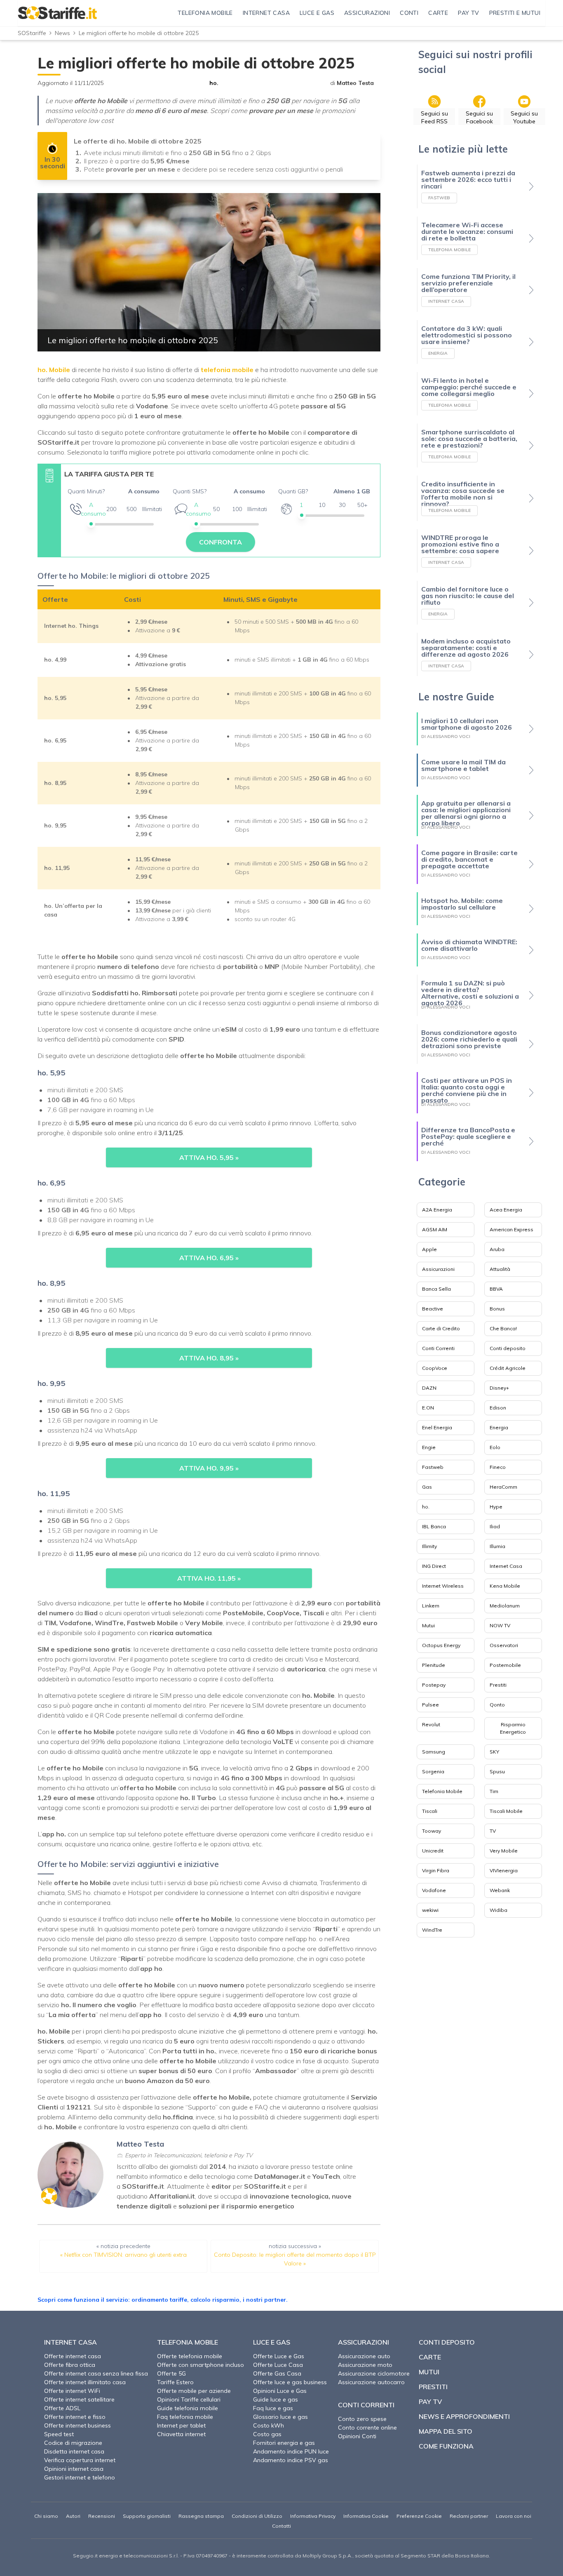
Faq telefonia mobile (185, 2417)
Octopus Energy (441, 1645)
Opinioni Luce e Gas (280, 2391)
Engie (429, 1447)
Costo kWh (269, 2425)
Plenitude (434, 1665)
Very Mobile (504, 1851)
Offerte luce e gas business (290, 2382)
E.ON (428, 1408)
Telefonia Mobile (442, 1791)
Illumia (497, 1546)
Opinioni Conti (357, 2436)
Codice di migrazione (73, 2443)
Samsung (434, 1752)
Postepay (434, 1685)
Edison (498, 1408)
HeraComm (503, 1487)
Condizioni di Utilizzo (257, 2516)
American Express (511, 1229)
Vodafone (434, 1890)
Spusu (497, 1771)
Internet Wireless (443, 1586)
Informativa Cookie (366, 2516)
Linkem (431, 1606)
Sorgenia (433, 1771)
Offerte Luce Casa (278, 2365)
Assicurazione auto (364, 2356)
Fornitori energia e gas (284, 2443)
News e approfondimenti (464, 2416)
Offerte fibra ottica (70, 2365)
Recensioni (102, 2516)
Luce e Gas (272, 2342)
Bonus (497, 1309)
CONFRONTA (221, 542)
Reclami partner (469, 2516)
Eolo (495, 1447)
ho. (214, 83)
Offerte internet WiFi (72, 2391)
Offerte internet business (77, 2425)
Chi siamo (46, 2516)
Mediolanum (505, 1606)
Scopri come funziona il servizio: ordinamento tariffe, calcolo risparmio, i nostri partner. (163, 2300)
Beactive (433, 1309)
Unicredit (433, 1851)
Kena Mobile (505, 1586)
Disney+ (499, 1388)
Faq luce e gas (273, 2408)
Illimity (429, 1546)
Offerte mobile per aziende (194, 2391)
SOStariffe (32, 33)
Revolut (431, 1724)
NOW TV (500, 1625)
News (62, 33)
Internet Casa (506, 1566)
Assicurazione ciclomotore (374, 2373)
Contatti (281, 2526)
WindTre (432, 1930)
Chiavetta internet (181, 2434)
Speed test (59, 2434)
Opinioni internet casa (74, 2469)
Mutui (428, 1625)
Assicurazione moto (365, 2365)
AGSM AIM (435, 1229)
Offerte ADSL (62, 2408)
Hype (496, 1507)
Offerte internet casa (73, 2356)
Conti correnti (366, 2405)
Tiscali (430, 1811)
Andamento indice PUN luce (291, 2451)
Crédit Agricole (508, 1368)
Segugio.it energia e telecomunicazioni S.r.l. (126, 2556)
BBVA (496, 1289)
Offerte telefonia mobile (190, 2356)
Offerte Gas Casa (277, 2373)
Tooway (432, 1831)
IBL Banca (434, 1526)
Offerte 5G (171, 2373)
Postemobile (505, 1665)
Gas (427, 1487)
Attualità (500, 1269)
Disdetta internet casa (74, 2451)
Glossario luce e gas (280, 2417)
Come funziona (446, 2446)
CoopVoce (435, 1368)
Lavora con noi (514, 2516)
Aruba (497, 1249)
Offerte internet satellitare (79, 2399)
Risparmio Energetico (513, 1728)
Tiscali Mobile (506, 1811)
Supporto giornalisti (147, 2516)
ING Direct (434, 1566)
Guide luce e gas (276, 2399)
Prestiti (498, 1685)
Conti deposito (508, 1348)
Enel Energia (437, 1427)
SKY (494, 1752)
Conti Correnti (438, 1348)
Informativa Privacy (313, 2516)
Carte (430, 2357)
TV (493, 1831)
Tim (494, 1791)
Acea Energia (506, 1210)
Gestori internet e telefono (80, 2477)
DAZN (429, 1388)
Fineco (498, 1467)
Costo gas (267, 2434)
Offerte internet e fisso (75, 2417)
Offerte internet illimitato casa (85, 2382)
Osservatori (504, 1645)
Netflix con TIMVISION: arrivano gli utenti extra (126, 2255)
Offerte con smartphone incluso (201, 2365)
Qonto (497, 1705)
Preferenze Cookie (419, 2516)
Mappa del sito (446, 2431)
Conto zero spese (362, 2419)
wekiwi (430, 1910)
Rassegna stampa (201, 2516)
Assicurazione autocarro (371, 2382)
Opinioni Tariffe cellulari (189, 2399)
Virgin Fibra (436, 1870)
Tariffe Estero (175, 2382)
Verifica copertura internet (80, 2460)
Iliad (495, 1526)
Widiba (498, 1910)
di (352, 83)
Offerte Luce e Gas (279, 2356)
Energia (499, 1427)
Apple (429, 1249)
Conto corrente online (367, 2428)
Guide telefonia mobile (188, 2408)
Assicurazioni (438, 1269)
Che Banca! (503, 1328)
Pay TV (430, 2402)
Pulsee (430, 1705)
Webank (500, 1890)
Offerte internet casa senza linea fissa (96, 2373)
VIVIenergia (504, 1870)
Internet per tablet (181, 2425)
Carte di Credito (441, 1328)
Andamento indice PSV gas (291, 2460)
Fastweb (433, 1467)
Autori (73, 2516)
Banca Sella (436, 1289)
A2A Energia (437, 1210)
